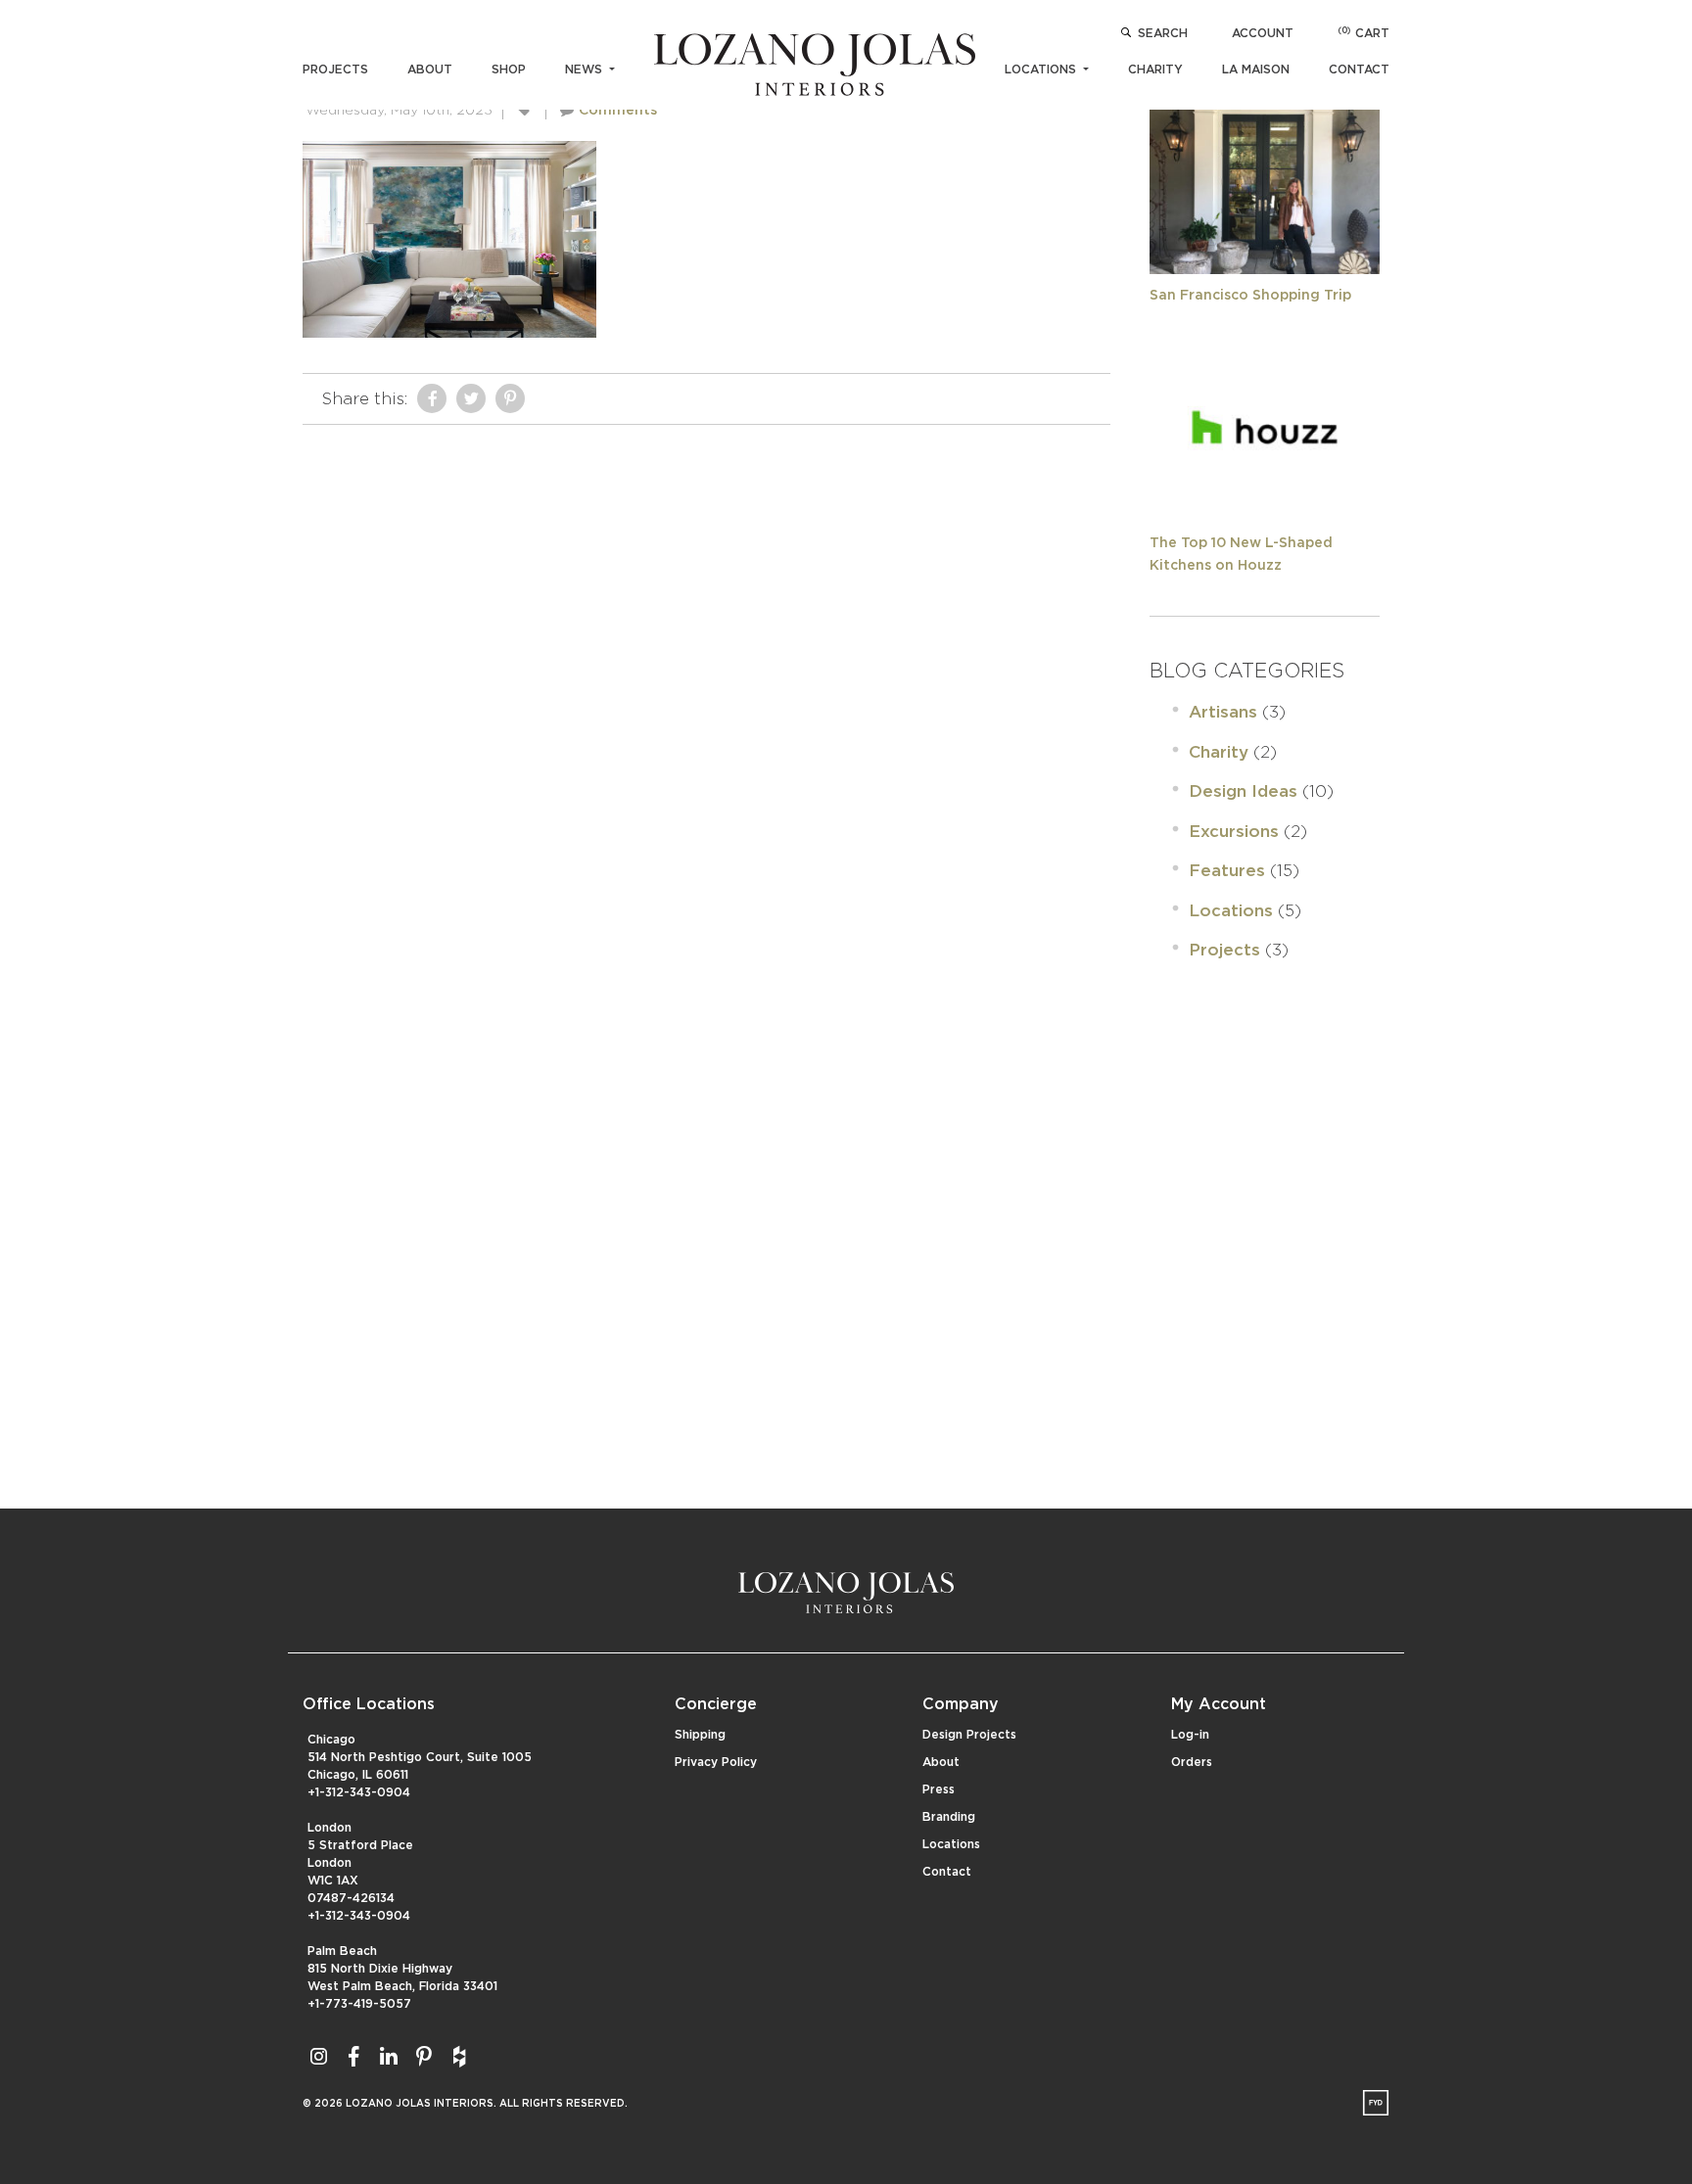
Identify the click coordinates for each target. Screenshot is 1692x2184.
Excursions (1234, 832)
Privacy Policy (716, 1762)
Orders (1192, 1762)
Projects (335, 70)
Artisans (1223, 712)
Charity (1155, 70)
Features (1227, 871)
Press (939, 1789)
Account (1263, 33)
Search (1163, 33)
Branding (949, 1817)
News (586, 70)
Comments (618, 111)
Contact (1359, 70)
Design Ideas (1243, 791)
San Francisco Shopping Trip (1250, 296)
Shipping (700, 1735)
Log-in (1190, 1735)
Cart (1363, 33)
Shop (509, 70)
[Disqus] (706, 679)
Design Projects (969, 1735)
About (430, 70)
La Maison (1256, 70)
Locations (1042, 70)
